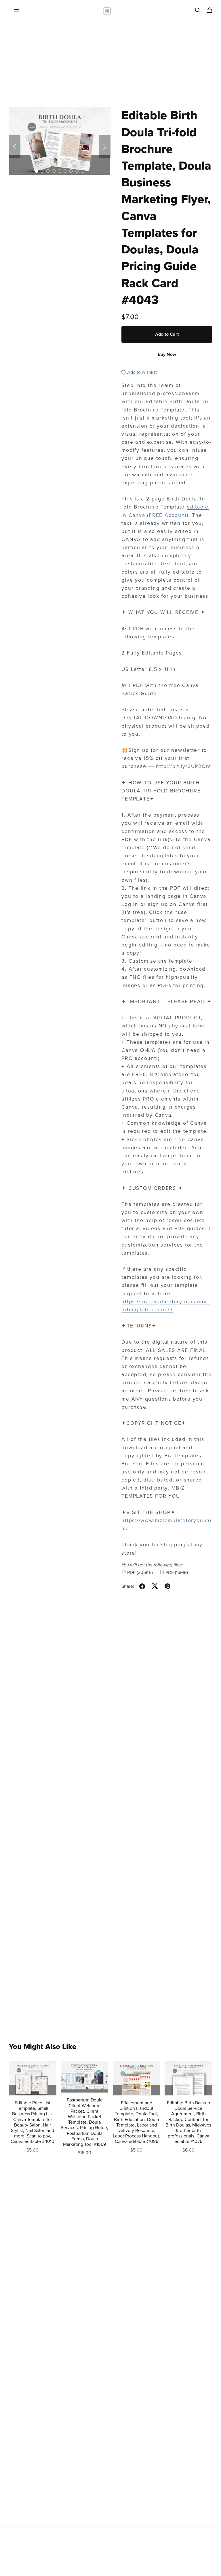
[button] (15, 147)
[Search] (198, 10)
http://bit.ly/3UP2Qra (184, 766)
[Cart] (212, 10)
